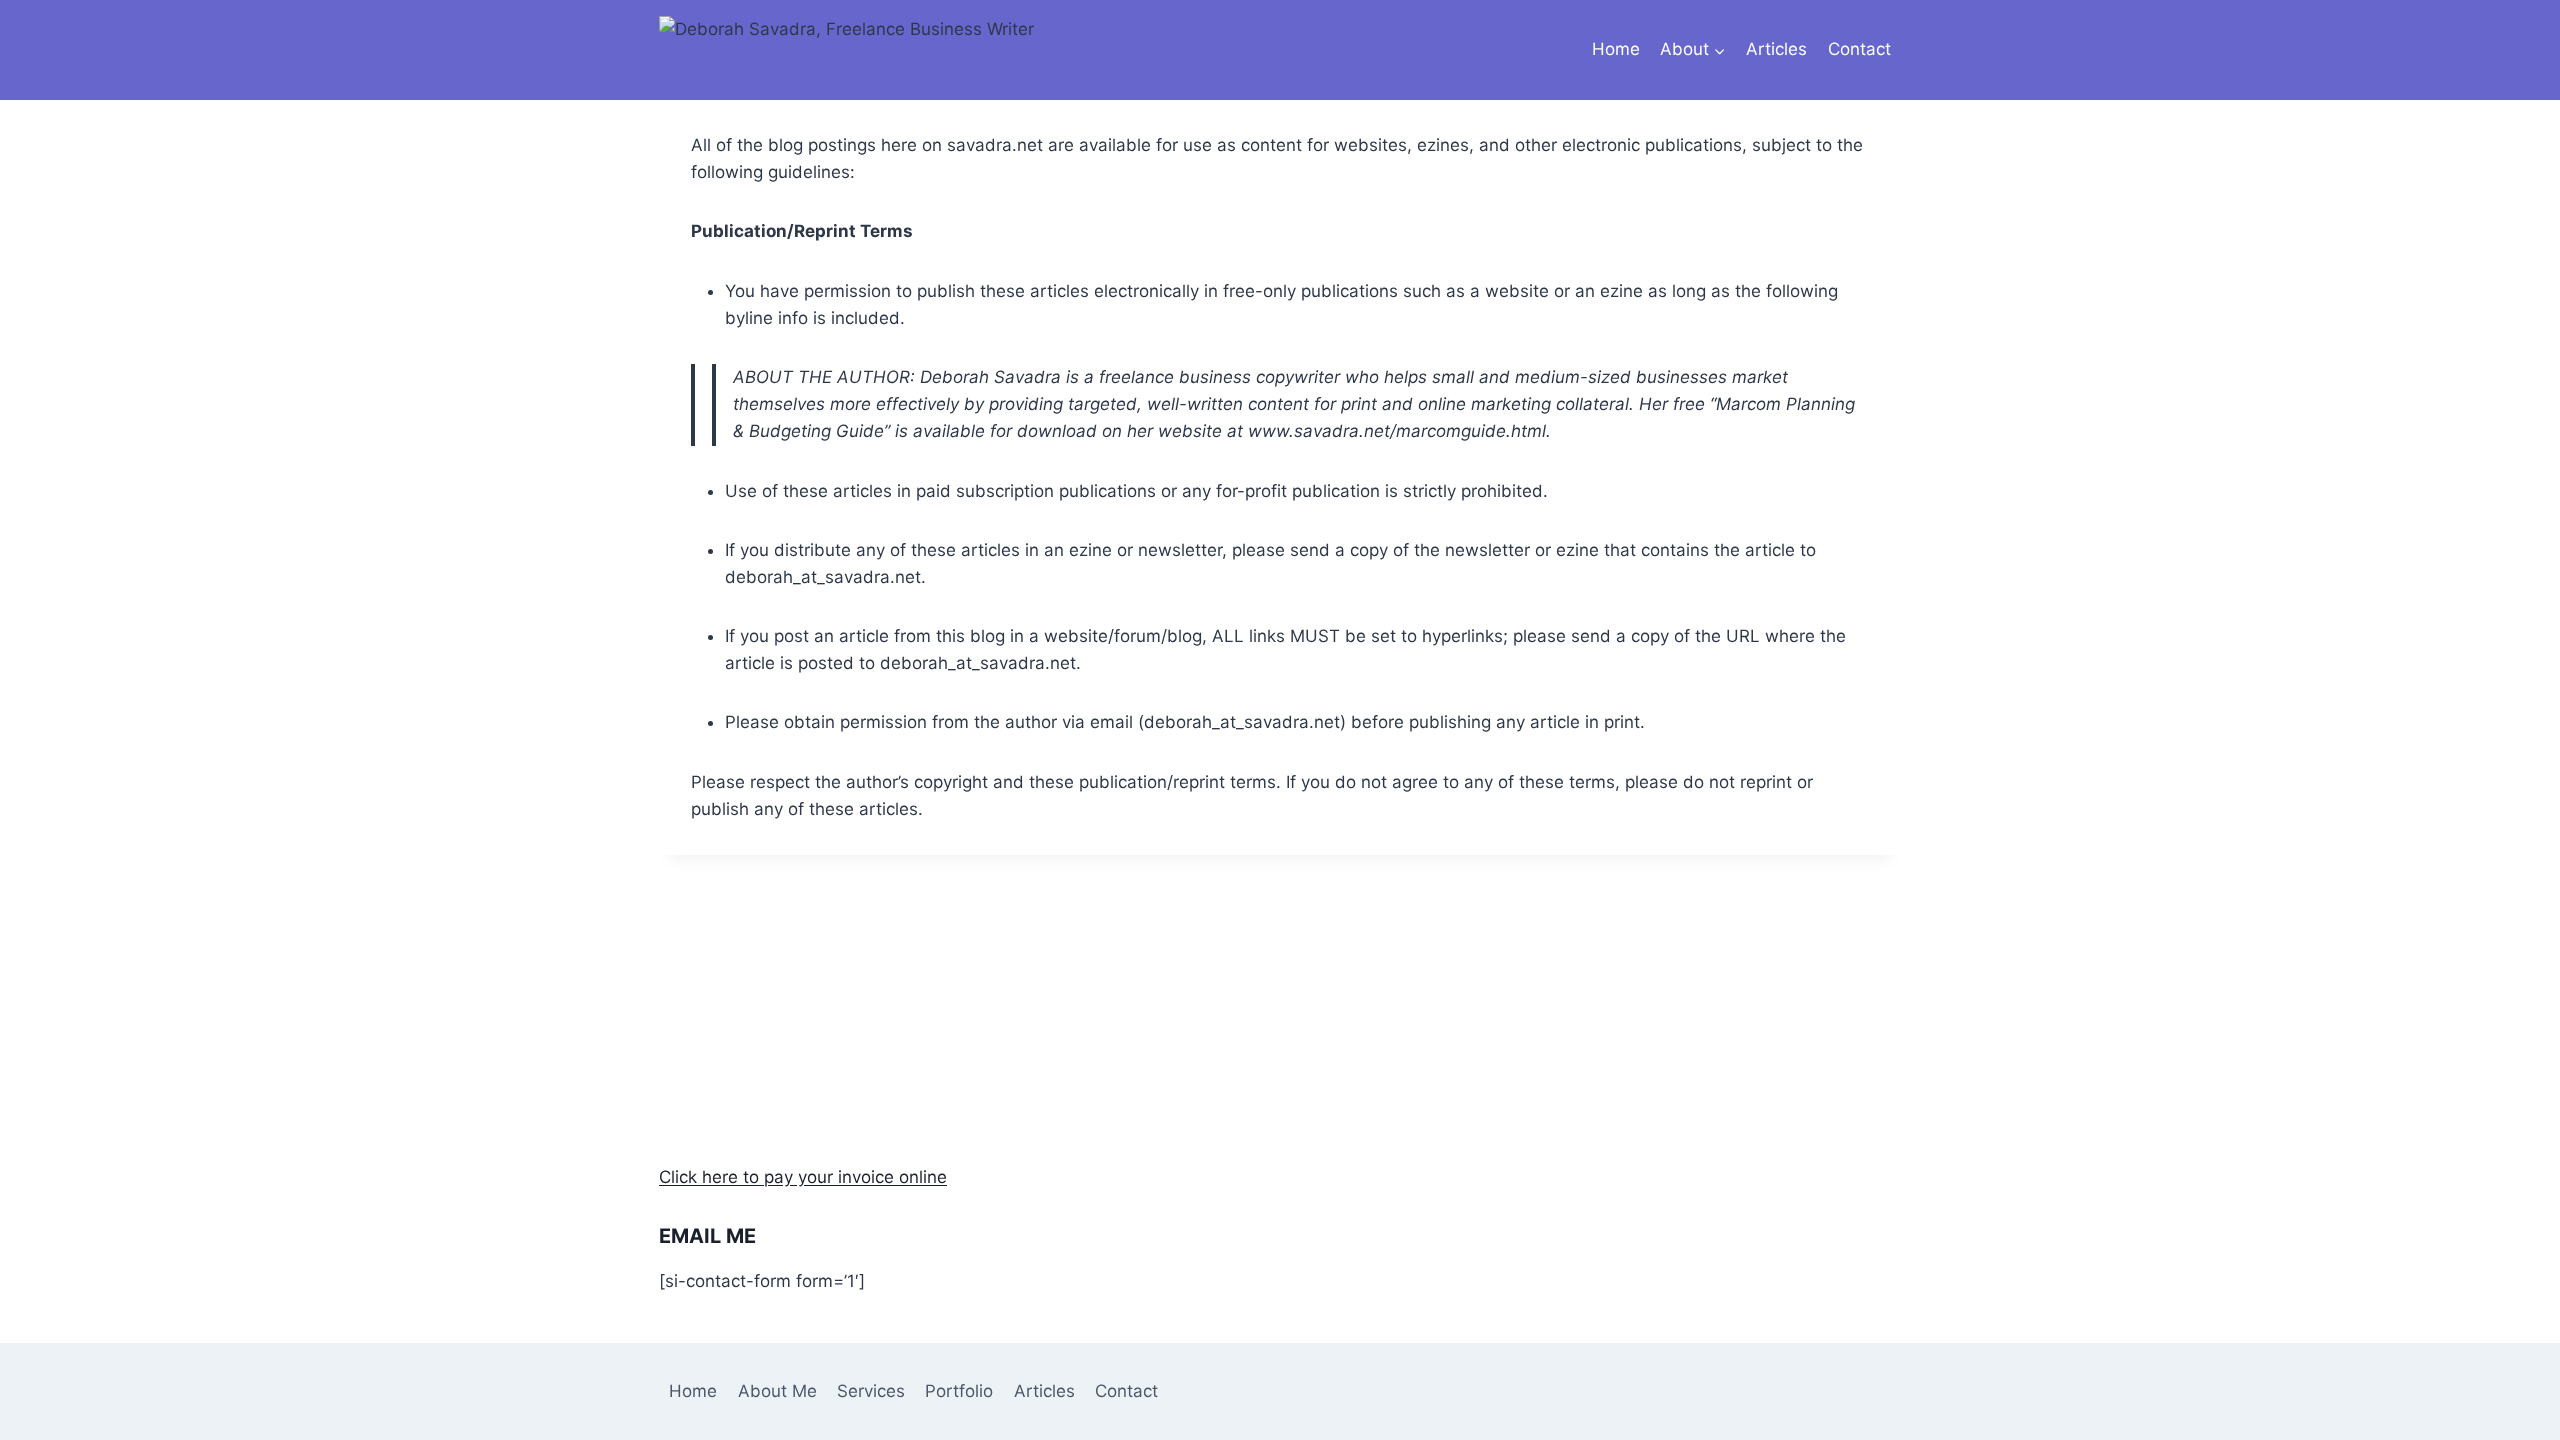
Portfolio (959, 1391)
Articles (1776, 49)
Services (871, 1391)
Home (1616, 49)
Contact (1859, 49)
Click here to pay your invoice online (803, 1177)
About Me (777, 1391)
